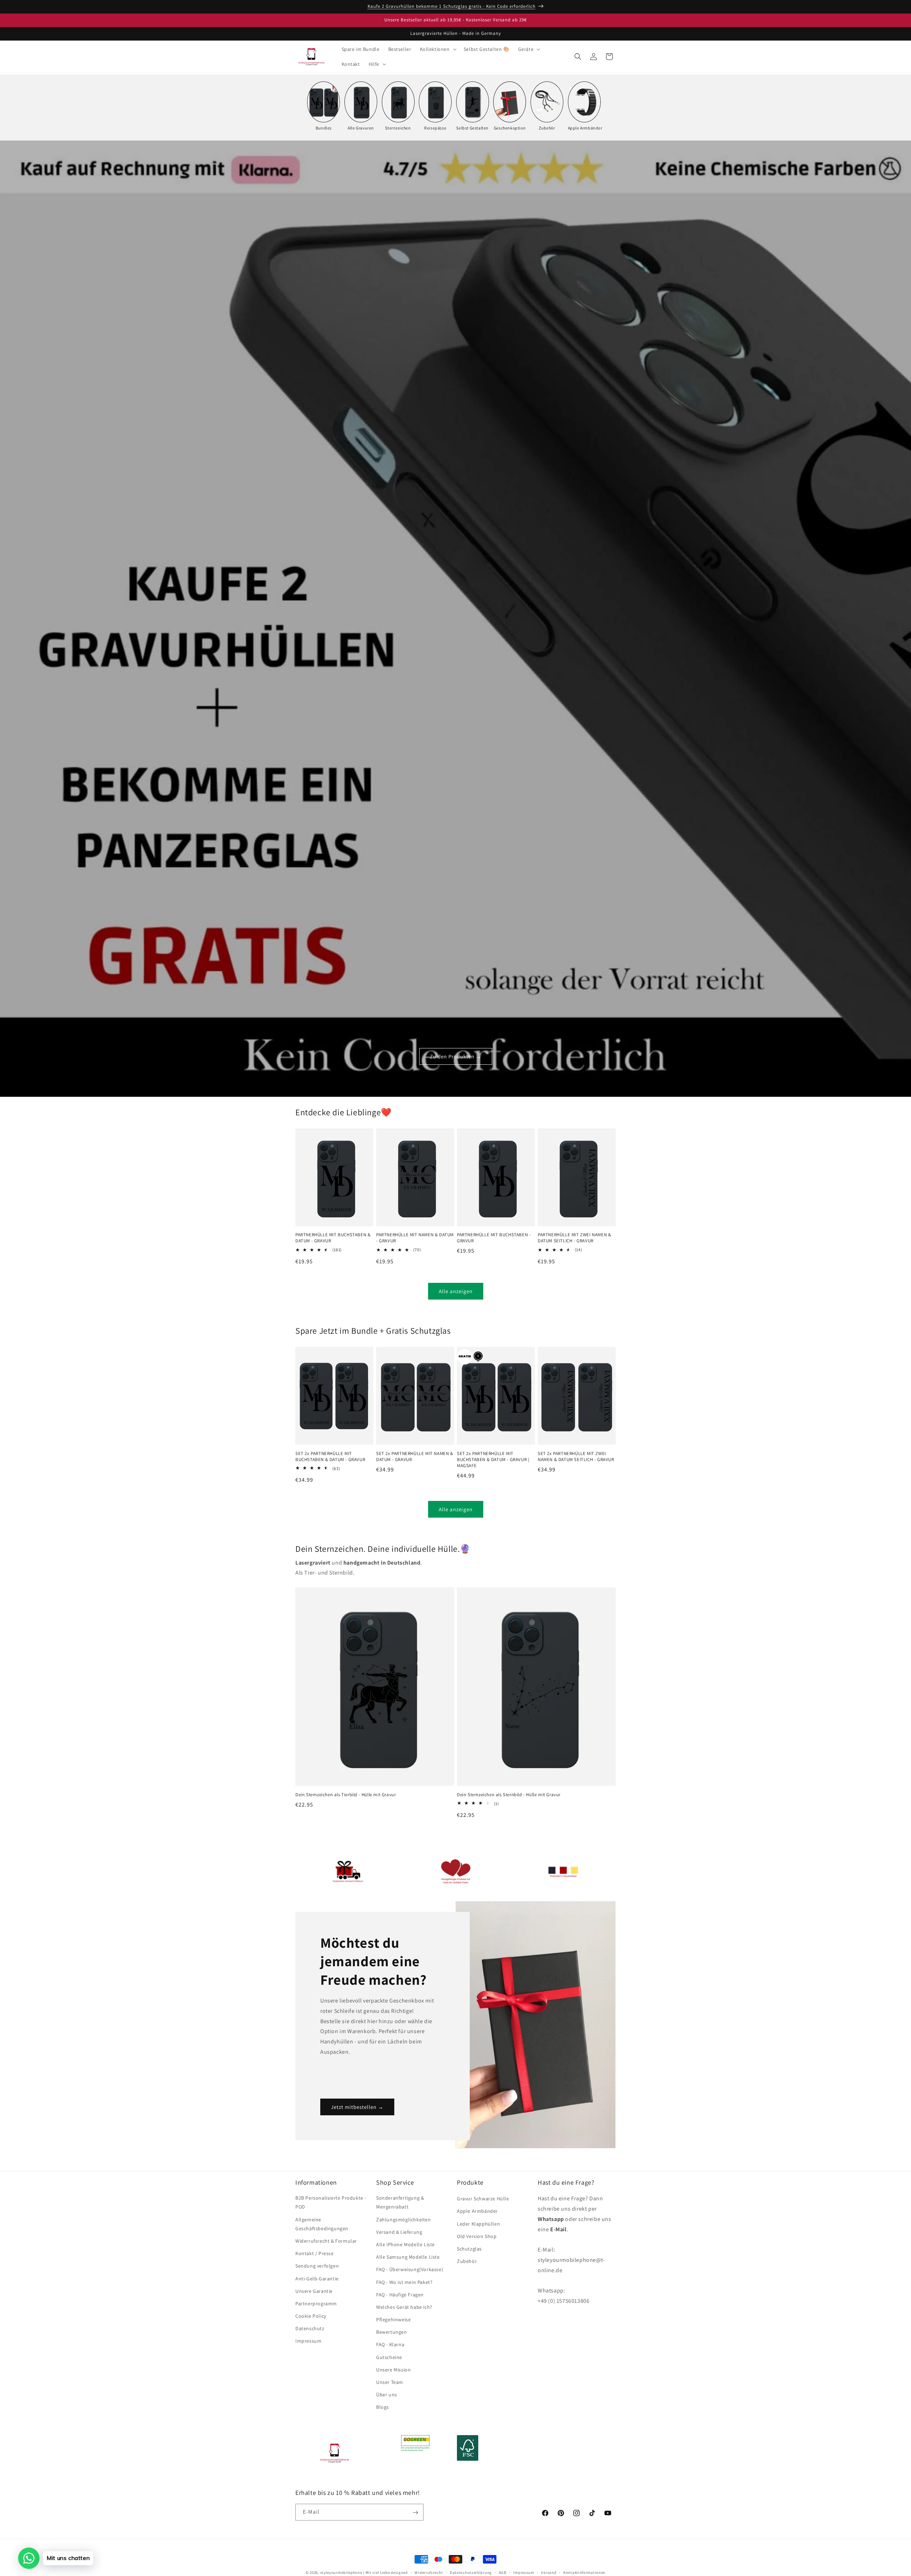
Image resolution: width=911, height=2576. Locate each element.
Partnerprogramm (316, 2304)
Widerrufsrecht (429, 2572)
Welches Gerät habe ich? (404, 2307)
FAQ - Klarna (390, 2345)
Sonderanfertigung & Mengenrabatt (400, 2203)
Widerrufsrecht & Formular (326, 2241)
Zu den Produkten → (456, 1056)
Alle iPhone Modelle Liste (406, 2245)
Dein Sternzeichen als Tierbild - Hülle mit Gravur (346, 1794)
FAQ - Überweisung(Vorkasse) (410, 2270)
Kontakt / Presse (315, 2254)
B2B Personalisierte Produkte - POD (331, 2203)
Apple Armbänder (477, 2211)
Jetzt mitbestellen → (357, 2107)
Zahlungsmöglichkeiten (404, 2220)
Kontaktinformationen (584, 2572)
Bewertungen (392, 2332)
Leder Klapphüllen (478, 2224)
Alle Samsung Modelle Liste (408, 2257)
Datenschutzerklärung (471, 2572)
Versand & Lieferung (399, 2232)
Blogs (383, 2407)
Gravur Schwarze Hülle (483, 2199)
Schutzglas (469, 2249)
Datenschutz (310, 2329)
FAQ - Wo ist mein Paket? (404, 2282)
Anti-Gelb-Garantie (317, 2279)
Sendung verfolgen (317, 2266)
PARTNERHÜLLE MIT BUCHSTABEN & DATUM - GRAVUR (333, 1238)
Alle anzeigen (456, 1291)
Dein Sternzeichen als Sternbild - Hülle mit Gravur (509, 1794)
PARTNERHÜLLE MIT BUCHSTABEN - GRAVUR (494, 1238)
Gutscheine (389, 2357)
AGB (503, 2572)
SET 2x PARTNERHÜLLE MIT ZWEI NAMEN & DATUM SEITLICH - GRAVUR (576, 1457)
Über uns (387, 2395)
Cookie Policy (311, 2316)
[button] (438, 49)
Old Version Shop (477, 2236)
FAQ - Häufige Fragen (400, 2295)
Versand (549, 2572)
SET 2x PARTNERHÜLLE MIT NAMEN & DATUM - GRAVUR (415, 1457)
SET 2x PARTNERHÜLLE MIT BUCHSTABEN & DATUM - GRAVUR (330, 1457)
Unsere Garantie (314, 2291)
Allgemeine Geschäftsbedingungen (322, 2224)
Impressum (308, 2341)
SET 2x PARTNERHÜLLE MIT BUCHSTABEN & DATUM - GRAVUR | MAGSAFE (493, 1460)
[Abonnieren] (415, 2512)
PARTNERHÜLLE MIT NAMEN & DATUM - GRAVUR (415, 1238)
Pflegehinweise (393, 2320)
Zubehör (467, 2262)
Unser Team (390, 2382)
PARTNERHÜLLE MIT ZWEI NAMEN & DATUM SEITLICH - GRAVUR (574, 1238)
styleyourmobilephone (341, 2572)
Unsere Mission (393, 2370)
